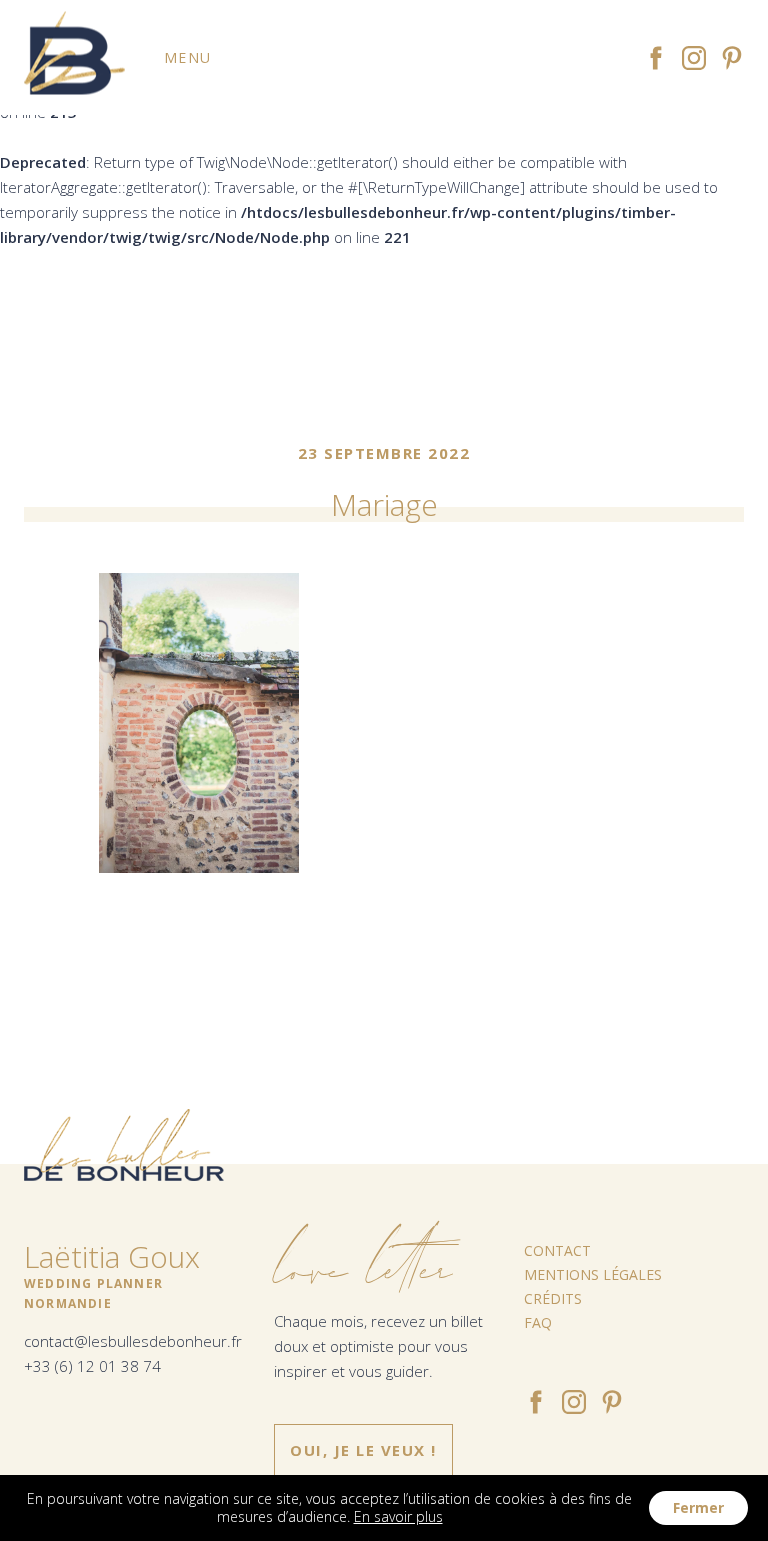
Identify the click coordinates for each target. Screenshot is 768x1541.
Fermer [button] (698, 1507)
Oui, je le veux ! (363, 1450)
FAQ (538, 1322)
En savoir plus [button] (398, 1516)
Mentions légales (593, 1274)
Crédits (553, 1298)
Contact (557, 1250)
